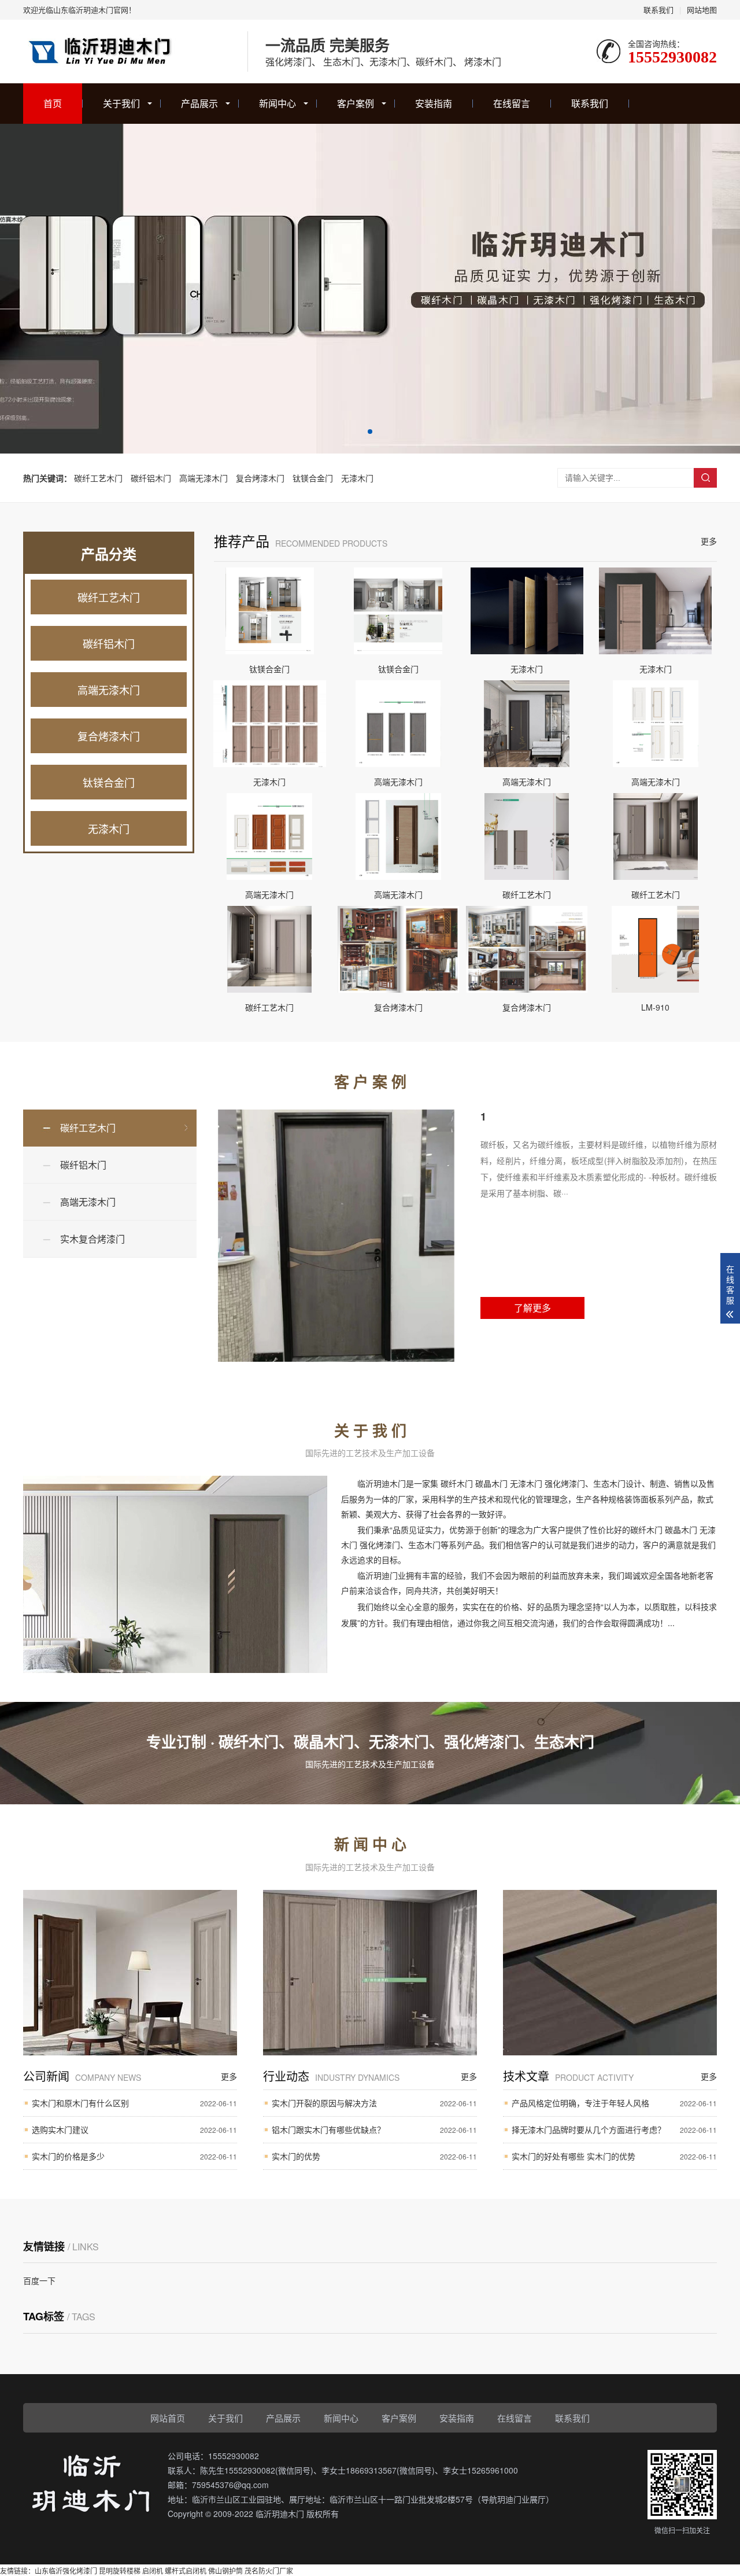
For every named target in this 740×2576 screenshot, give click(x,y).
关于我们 (121, 103)
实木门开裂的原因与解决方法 (374, 2103)
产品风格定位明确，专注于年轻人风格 (614, 2103)
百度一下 (39, 2280)
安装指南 (434, 103)
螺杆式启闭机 (186, 2571)
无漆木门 (357, 478)
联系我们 (658, 10)
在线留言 (512, 103)
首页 (53, 103)
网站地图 (702, 10)
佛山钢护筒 (225, 2571)
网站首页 (168, 2418)
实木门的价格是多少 (134, 2156)
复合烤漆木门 (260, 478)
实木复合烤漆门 (92, 1239)
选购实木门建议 (134, 2129)
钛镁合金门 (313, 478)
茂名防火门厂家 (269, 2571)
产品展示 (199, 103)
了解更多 (532, 1308)
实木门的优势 (374, 2156)
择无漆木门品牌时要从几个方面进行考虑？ (614, 2129)
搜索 (705, 478)
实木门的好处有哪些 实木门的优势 (614, 2156)
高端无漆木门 (203, 478)
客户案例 (356, 103)
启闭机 (153, 2571)
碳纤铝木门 (151, 478)
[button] (370, 432)
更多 (709, 541)
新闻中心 (277, 103)
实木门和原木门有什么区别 (134, 2103)
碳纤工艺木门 (98, 478)
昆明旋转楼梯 (120, 2571)
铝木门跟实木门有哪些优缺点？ (374, 2129)
